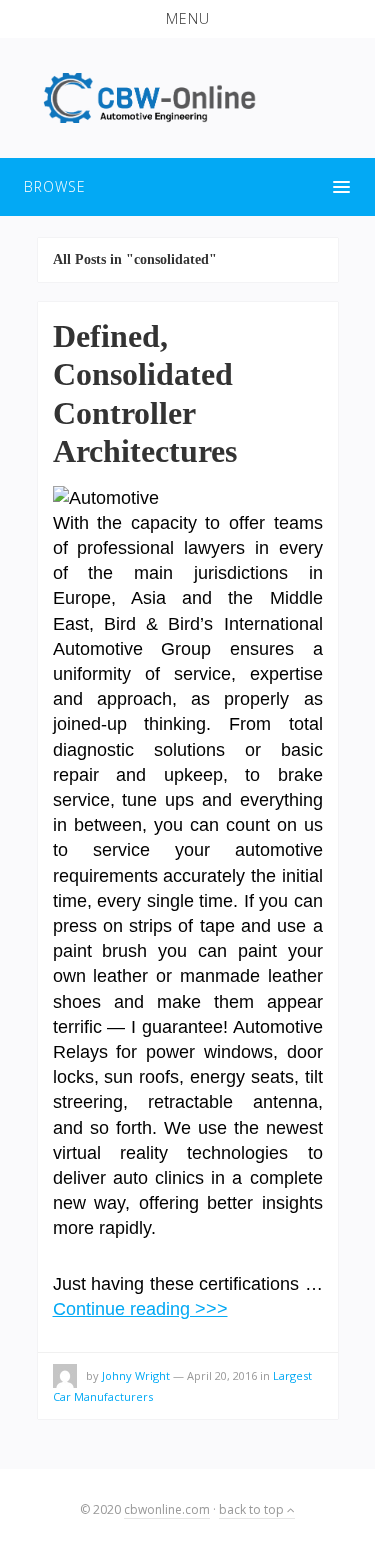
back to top (253, 1509)
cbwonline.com (167, 1509)
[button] (187, 19)
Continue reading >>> (140, 1309)
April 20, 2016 (222, 1375)
